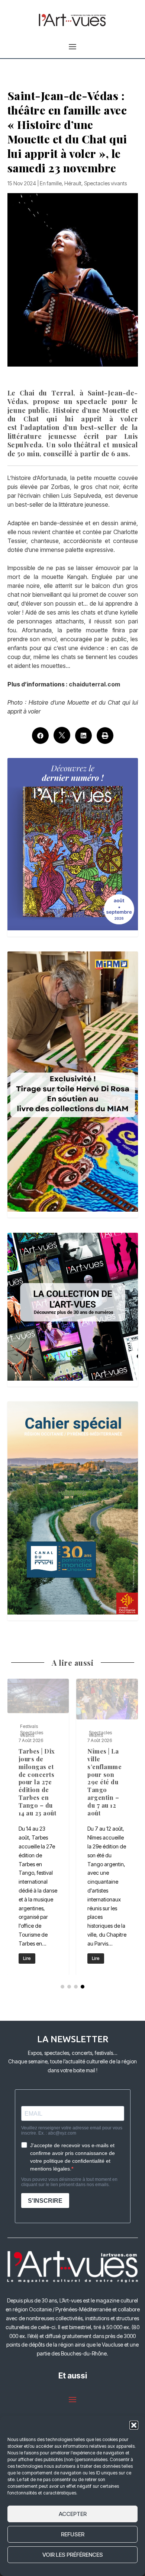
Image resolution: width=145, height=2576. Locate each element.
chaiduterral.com (94, 684)
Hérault (73, 183)
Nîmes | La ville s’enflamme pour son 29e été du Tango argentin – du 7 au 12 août (107, 1827)
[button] (134, 2425)
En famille (51, 183)
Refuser (73, 2534)
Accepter (73, 2514)
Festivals (29, 1726)
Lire (27, 1958)
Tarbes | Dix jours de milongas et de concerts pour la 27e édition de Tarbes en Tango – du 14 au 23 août (38, 1827)
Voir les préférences (73, 2555)
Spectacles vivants (105, 183)
